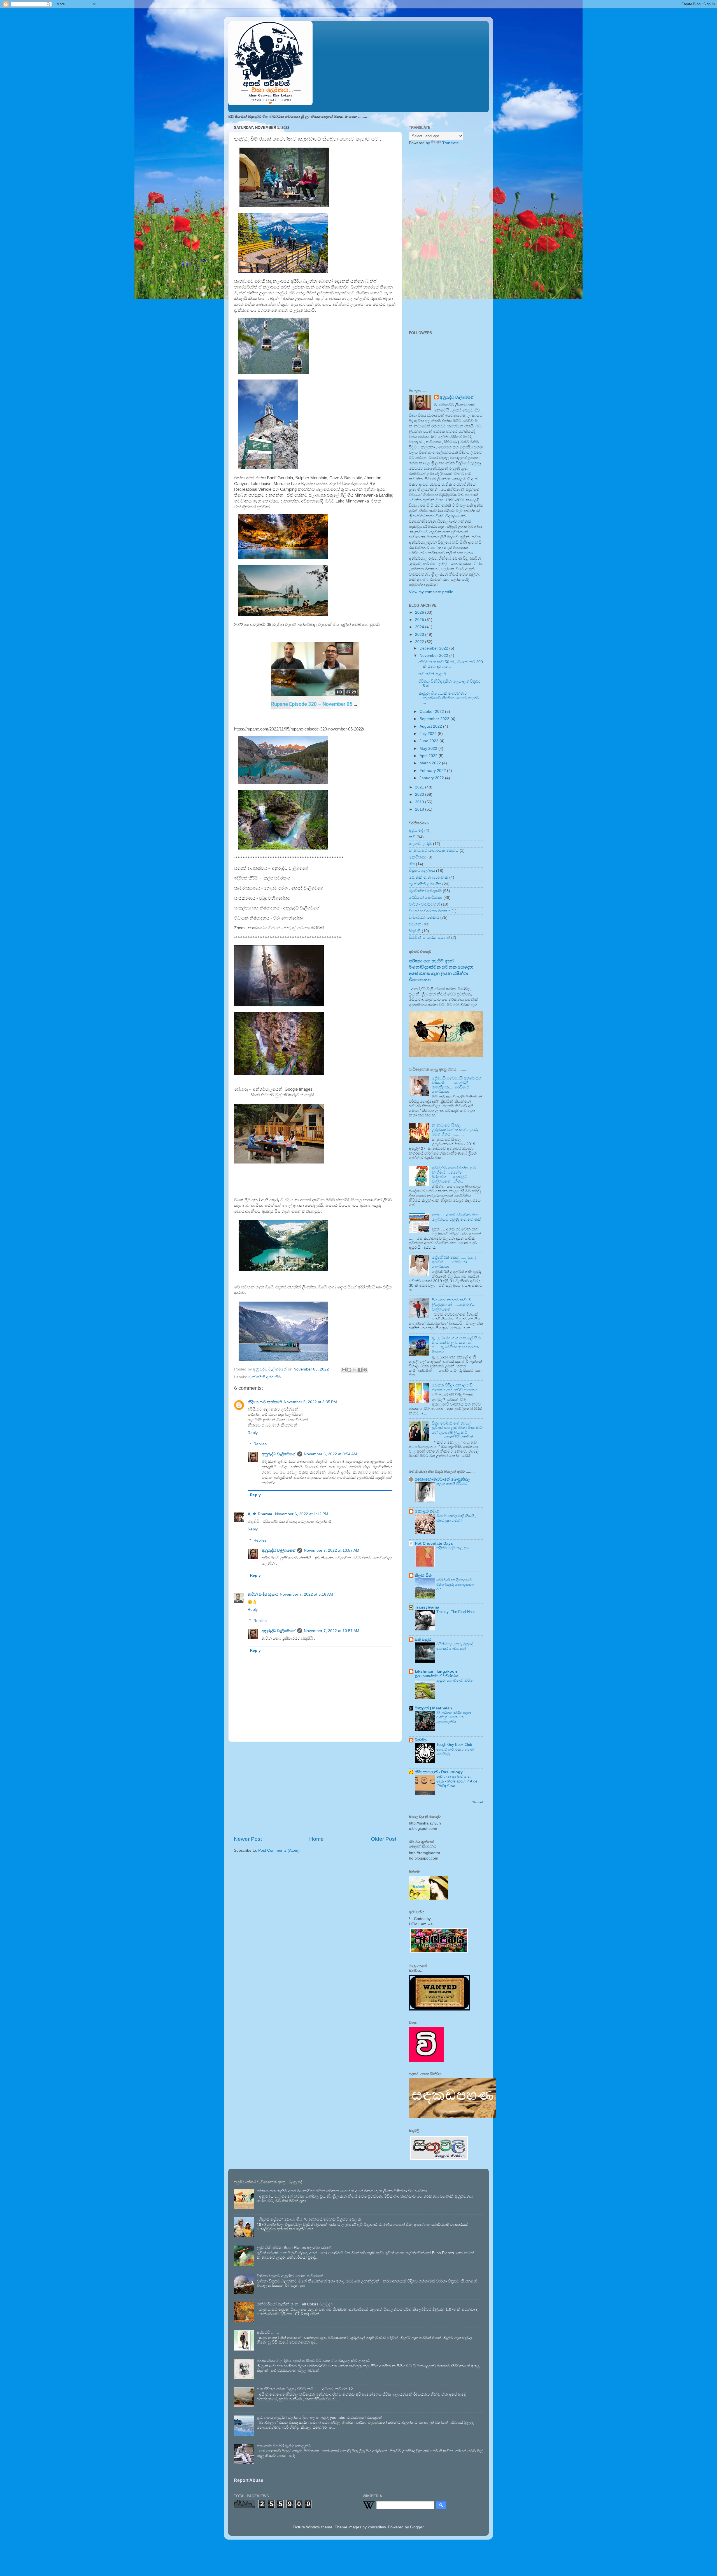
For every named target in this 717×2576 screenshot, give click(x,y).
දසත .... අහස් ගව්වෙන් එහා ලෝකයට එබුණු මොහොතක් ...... (457, 1219)
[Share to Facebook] (360, 1370)
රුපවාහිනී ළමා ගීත (425, 884)
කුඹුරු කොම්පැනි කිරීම (454, 1680)
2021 (420, 787)
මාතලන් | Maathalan (433, 1708)
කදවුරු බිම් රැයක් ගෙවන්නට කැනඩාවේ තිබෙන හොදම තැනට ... (449, 698)
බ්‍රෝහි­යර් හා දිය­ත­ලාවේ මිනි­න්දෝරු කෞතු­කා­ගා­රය (456, 1584)
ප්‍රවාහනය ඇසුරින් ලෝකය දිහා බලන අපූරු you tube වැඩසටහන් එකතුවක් (320, 2418)
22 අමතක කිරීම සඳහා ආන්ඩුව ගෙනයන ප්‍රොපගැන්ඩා (454, 1717)
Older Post (384, 1839)
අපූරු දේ (416, 830)
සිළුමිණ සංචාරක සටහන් (429, 938)
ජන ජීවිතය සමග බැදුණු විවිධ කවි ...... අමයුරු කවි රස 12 (305, 2389)
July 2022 (429, 734)
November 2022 (434, 656)
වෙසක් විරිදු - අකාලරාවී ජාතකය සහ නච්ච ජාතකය (455, 1387)
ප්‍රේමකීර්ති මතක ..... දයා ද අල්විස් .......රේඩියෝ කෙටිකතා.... (454, 1262)
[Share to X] (355, 1370)
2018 (420, 809)
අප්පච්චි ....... (268, 2332)
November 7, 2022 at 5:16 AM (306, 1594)
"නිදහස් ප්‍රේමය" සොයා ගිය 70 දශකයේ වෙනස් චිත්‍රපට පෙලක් (309, 2219)
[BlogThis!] (349, 1370)
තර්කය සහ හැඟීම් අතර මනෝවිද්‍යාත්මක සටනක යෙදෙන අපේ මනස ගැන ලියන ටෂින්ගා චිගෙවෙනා (342, 2191)
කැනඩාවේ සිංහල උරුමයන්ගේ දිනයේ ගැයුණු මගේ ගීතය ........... (455, 1130)
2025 (420, 620)
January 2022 (432, 778)
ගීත (412, 864)
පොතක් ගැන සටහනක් (429, 877)
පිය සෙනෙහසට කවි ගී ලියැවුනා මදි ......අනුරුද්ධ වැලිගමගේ (453, 1305)
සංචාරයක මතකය (424, 917)
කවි (412, 837)
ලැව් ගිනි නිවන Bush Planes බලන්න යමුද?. (294, 2248)
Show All (478, 1802)
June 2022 (429, 741)
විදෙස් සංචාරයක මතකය (430, 911)
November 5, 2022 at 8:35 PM (310, 1402)
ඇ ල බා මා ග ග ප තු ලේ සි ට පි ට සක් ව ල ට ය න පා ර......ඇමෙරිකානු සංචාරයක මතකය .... (456, 1345)
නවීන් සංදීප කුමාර (263, 1594)
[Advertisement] (315, 1789)
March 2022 (431, 763)
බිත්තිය (421, 1740)
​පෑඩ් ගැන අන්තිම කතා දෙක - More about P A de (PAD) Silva (457, 1781)
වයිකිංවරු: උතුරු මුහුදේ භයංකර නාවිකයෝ (455, 1646)
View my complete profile (431, 592)
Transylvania (427, 1607)
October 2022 (432, 712)
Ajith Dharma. (260, 1514)
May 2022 (429, 749)
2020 (420, 794)
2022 (420, 642)
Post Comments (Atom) (279, 1850)
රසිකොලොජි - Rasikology (439, 1772)
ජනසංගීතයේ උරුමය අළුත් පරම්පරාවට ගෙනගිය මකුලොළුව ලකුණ (313, 2361)
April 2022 (429, 756)
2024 (420, 627)
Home (316, 1839)
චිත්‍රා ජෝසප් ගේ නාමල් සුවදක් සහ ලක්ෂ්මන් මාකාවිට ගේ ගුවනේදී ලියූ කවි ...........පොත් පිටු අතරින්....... (457, 1430)
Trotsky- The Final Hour (456, 1612)
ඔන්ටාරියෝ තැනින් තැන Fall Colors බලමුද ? (295, 2304)
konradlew (377, 2527)
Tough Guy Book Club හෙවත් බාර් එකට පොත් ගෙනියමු (455, 1749)
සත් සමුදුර (423, 1640)
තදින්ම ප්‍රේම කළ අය (452, 1548)
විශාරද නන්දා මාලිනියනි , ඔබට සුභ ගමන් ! (456, 1518)
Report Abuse (249, 2480)
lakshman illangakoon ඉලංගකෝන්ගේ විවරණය (436, 1674)
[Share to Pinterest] (365, 1370)
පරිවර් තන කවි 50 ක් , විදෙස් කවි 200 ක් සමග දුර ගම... (451, 664)
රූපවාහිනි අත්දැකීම (265, 1377)
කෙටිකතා (418, 857)
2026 (420, 612)
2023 (420, 635)
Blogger (417, 2527)
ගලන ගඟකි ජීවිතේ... (453, 1484)
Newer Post (248, 1839)
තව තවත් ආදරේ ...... (436, 674)
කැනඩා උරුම (420, 844)
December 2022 (434, 648)
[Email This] (344, 1370)
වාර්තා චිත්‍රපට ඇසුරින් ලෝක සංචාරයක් (290, 2276)
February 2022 (433, 771)
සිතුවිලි (415, 931)
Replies (260, 1444)
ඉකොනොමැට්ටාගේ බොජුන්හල (443, 1479)
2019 (420, 802)
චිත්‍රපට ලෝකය (422, 871)
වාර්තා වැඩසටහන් (424, 904)
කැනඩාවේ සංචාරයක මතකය (434, 850)
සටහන (415, 924)
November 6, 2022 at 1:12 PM (302, 1514)
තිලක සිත (423, 1575)
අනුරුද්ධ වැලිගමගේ (279, 1454)
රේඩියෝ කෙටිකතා (426, 898)
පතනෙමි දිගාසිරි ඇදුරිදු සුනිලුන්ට (284, 2446)
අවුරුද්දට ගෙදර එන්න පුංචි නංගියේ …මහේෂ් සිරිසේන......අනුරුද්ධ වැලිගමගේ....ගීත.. (454, 1175)
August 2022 (431, 726)
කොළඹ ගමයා (427, 1511)
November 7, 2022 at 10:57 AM (332, 1550)
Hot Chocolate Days (434, 1543)
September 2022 (435, 719)
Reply (253, 1433)
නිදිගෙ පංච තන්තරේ (265, 1402)
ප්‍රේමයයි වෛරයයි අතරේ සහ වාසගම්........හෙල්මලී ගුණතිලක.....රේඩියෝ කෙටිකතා (457, 1085)
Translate (451, 143)
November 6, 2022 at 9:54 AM (330, 1454)
